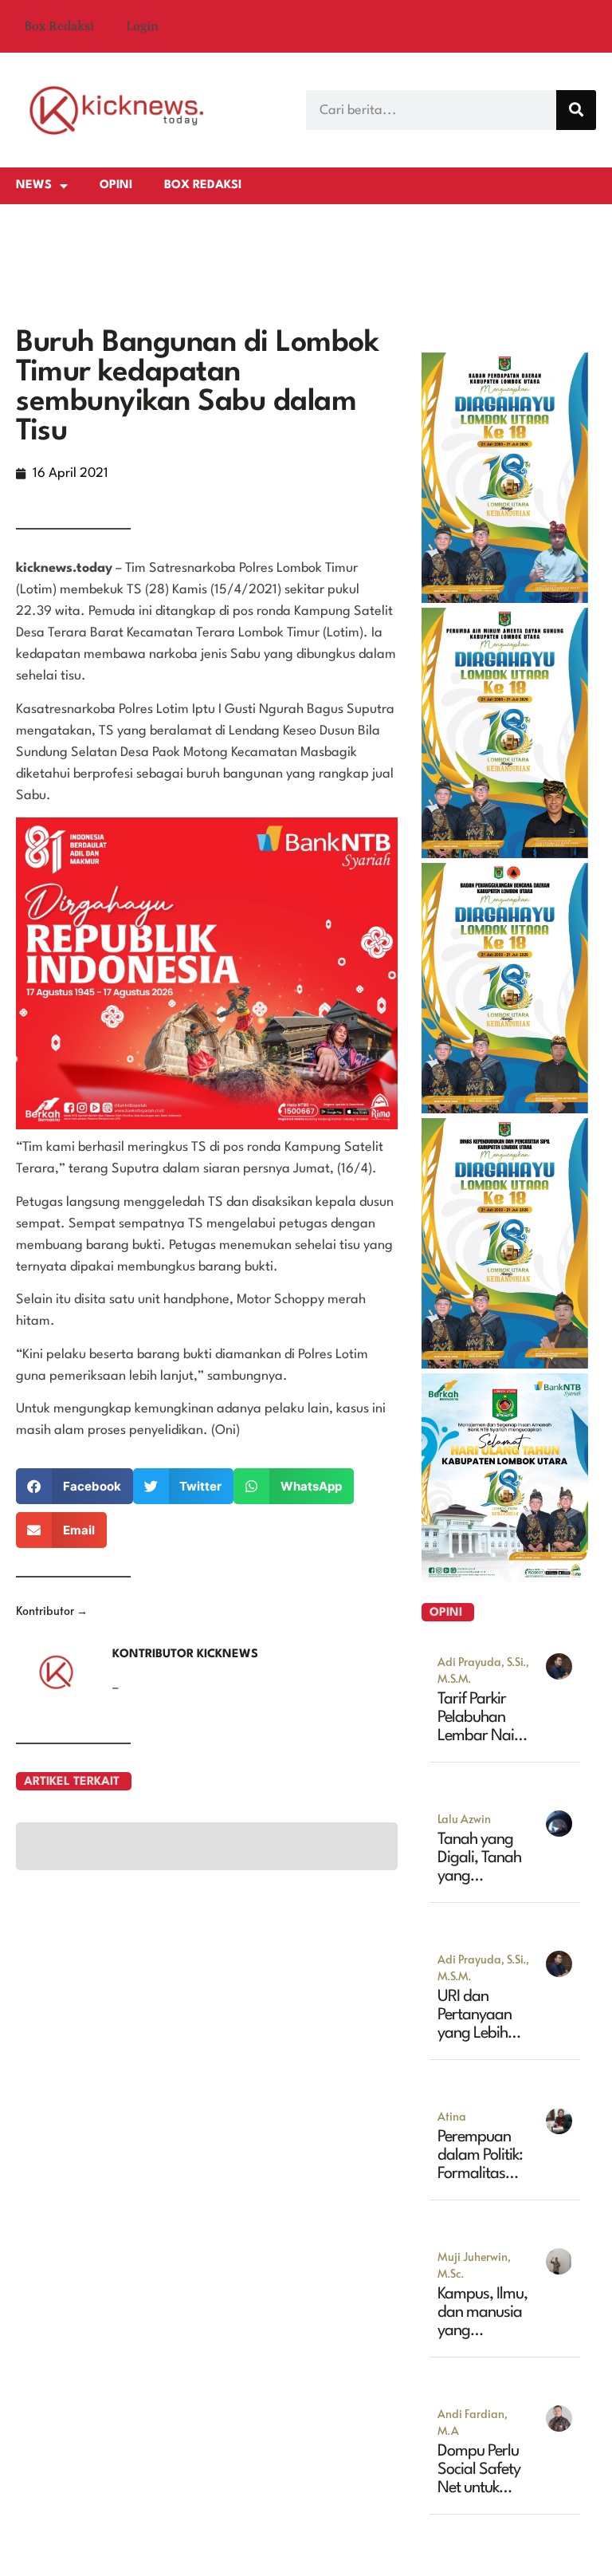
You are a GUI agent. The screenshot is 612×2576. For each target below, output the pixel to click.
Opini (116, 185)
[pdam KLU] (505, 1077)
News (34, 185)
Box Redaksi (59, 26)
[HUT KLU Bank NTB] (505, 1801)
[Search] (576, 110)
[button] (75, 1709)
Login (142, 26)
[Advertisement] (306, 416)
